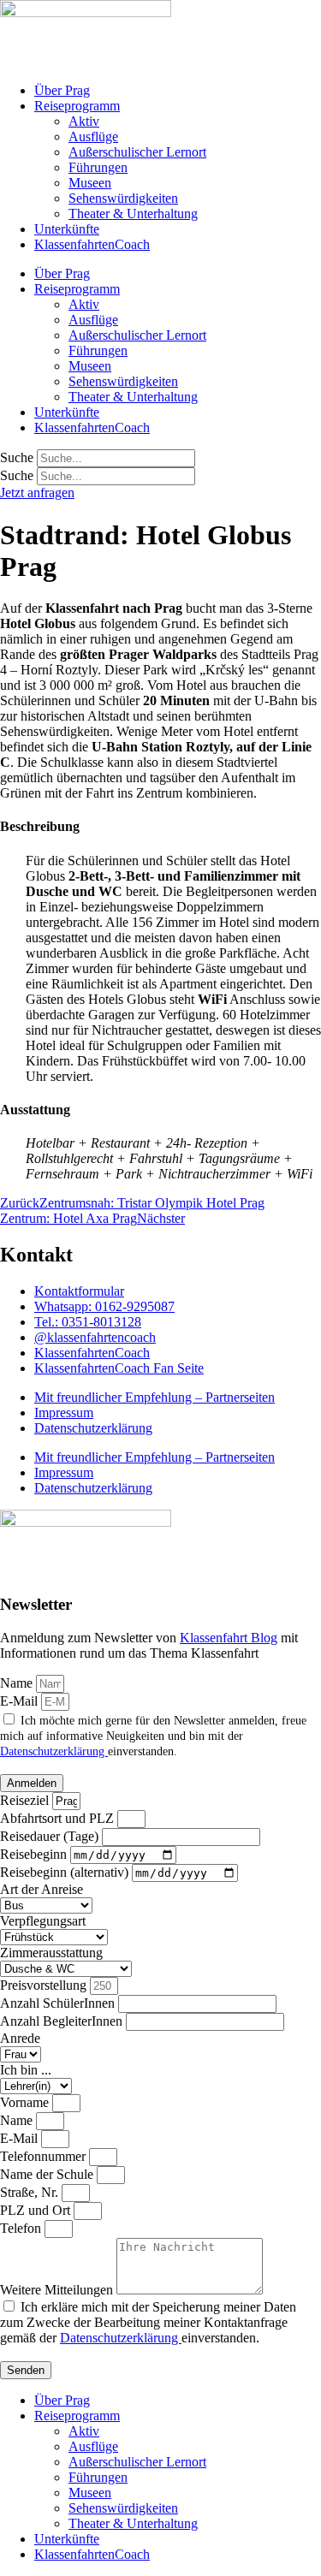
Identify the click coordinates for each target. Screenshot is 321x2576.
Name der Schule (48, 2174)
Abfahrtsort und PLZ (59, 1818)
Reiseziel (26, 1800)
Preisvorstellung (45, 1985)
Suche (17, 457)
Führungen (98, 167)
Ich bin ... (26, 2070)
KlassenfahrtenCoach (92, 244)
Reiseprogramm (77, 106)
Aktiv (84, 121)
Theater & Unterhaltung (133, 214)
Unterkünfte (67, 229)
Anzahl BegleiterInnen (63, 2021)
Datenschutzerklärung (93, 1428)
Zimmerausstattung (51, 1953)
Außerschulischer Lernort (137, 152)
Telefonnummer (45, 2156)
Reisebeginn (35, 1854)
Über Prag (62, 90)
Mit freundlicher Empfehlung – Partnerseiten (155, 1397)
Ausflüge (93, 137)
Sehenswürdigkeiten (123, 198)
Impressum (64, 1413)
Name (18, 1683)
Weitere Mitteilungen (58, 2290)
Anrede (20, 2038)
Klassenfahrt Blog (229, 1638)
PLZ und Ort (37, 2210)
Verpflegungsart (43, 1921)
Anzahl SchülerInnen (59, 2003)
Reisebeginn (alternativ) (66, 1872)
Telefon (22, 2228)
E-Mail (21, 1701)
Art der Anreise (42, 1889)
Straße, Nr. (31, 2192)
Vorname (26, 2102)
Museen (90, 183)
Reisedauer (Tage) (51, 1836)
